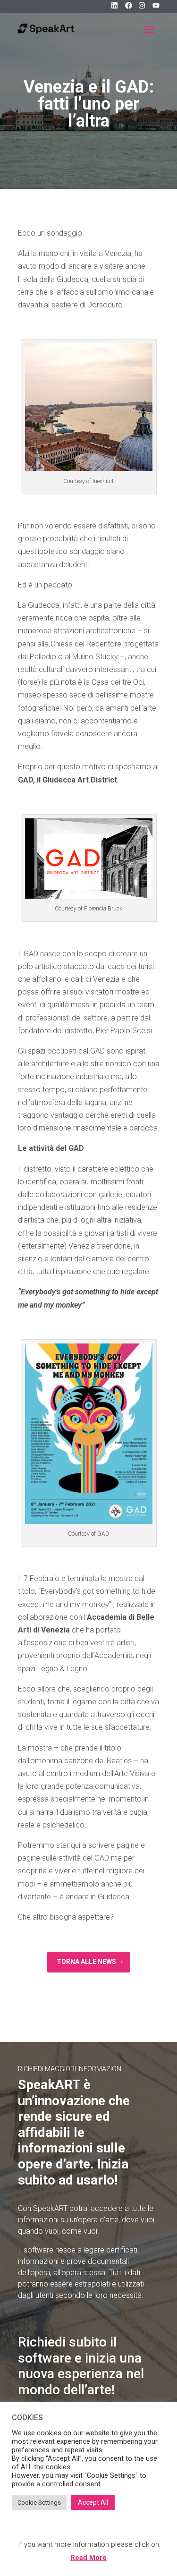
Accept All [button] (93, 2502)
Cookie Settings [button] (39, 2503)
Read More (88, 2558)
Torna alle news (86, 1962)
